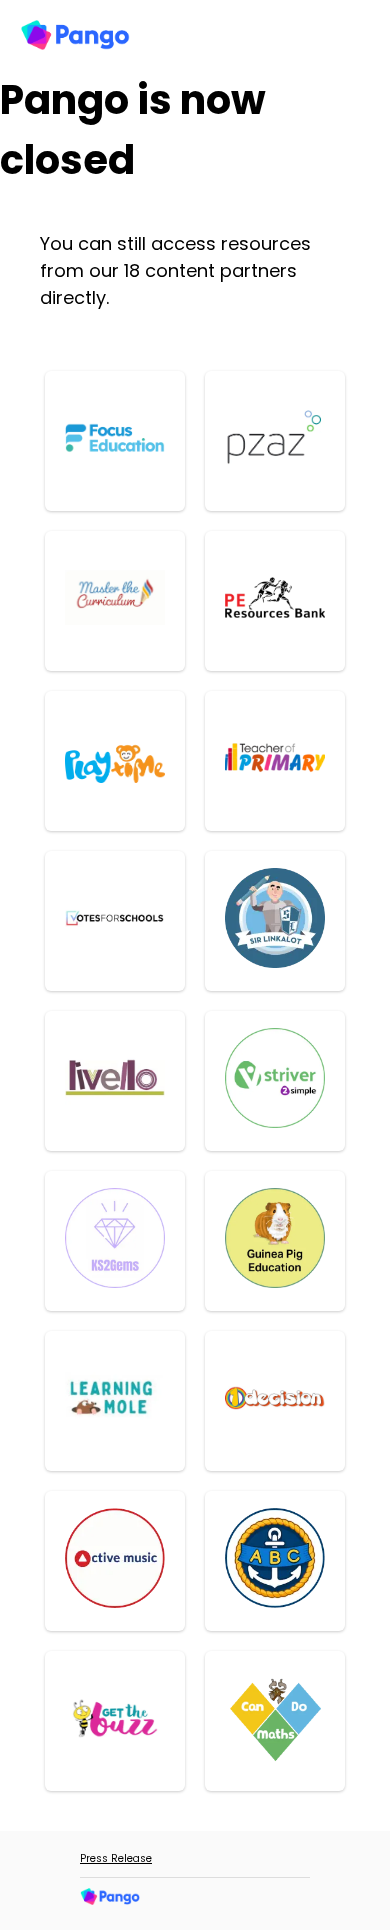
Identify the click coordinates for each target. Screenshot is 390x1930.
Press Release (116, 1858)
